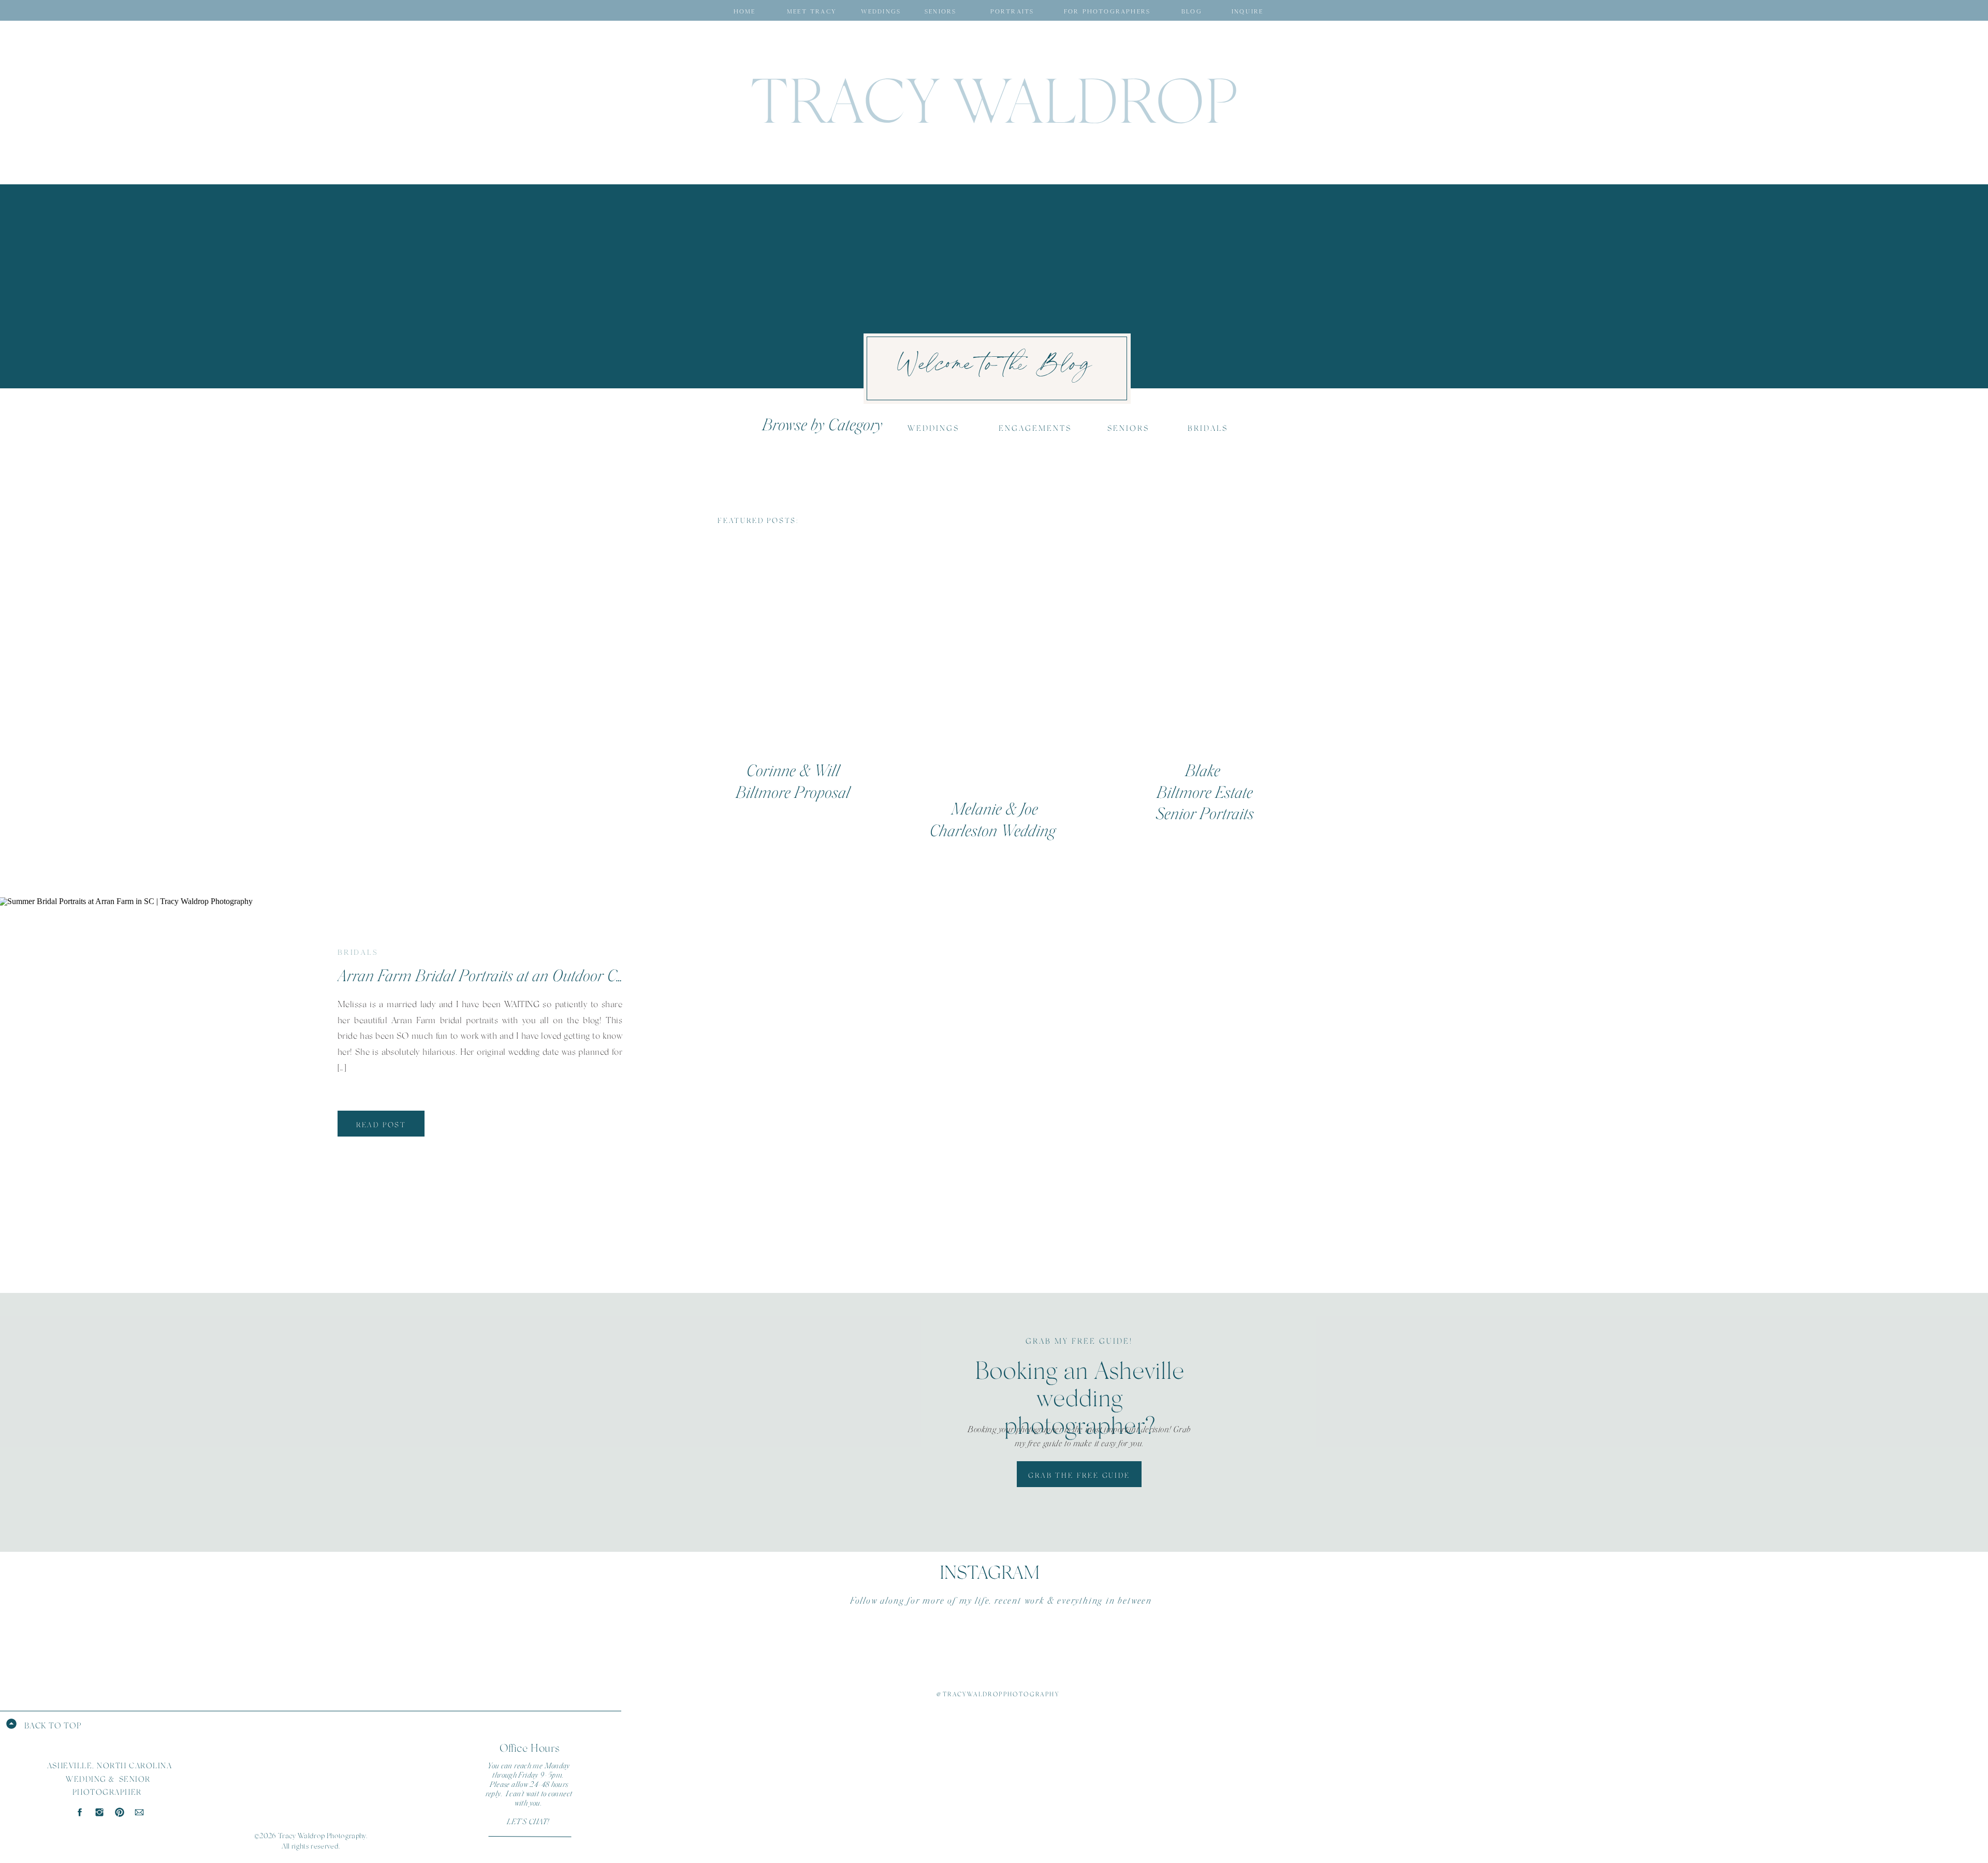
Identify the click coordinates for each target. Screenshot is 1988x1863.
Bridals (358, 952)
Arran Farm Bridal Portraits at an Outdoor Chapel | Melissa (523, 976)
